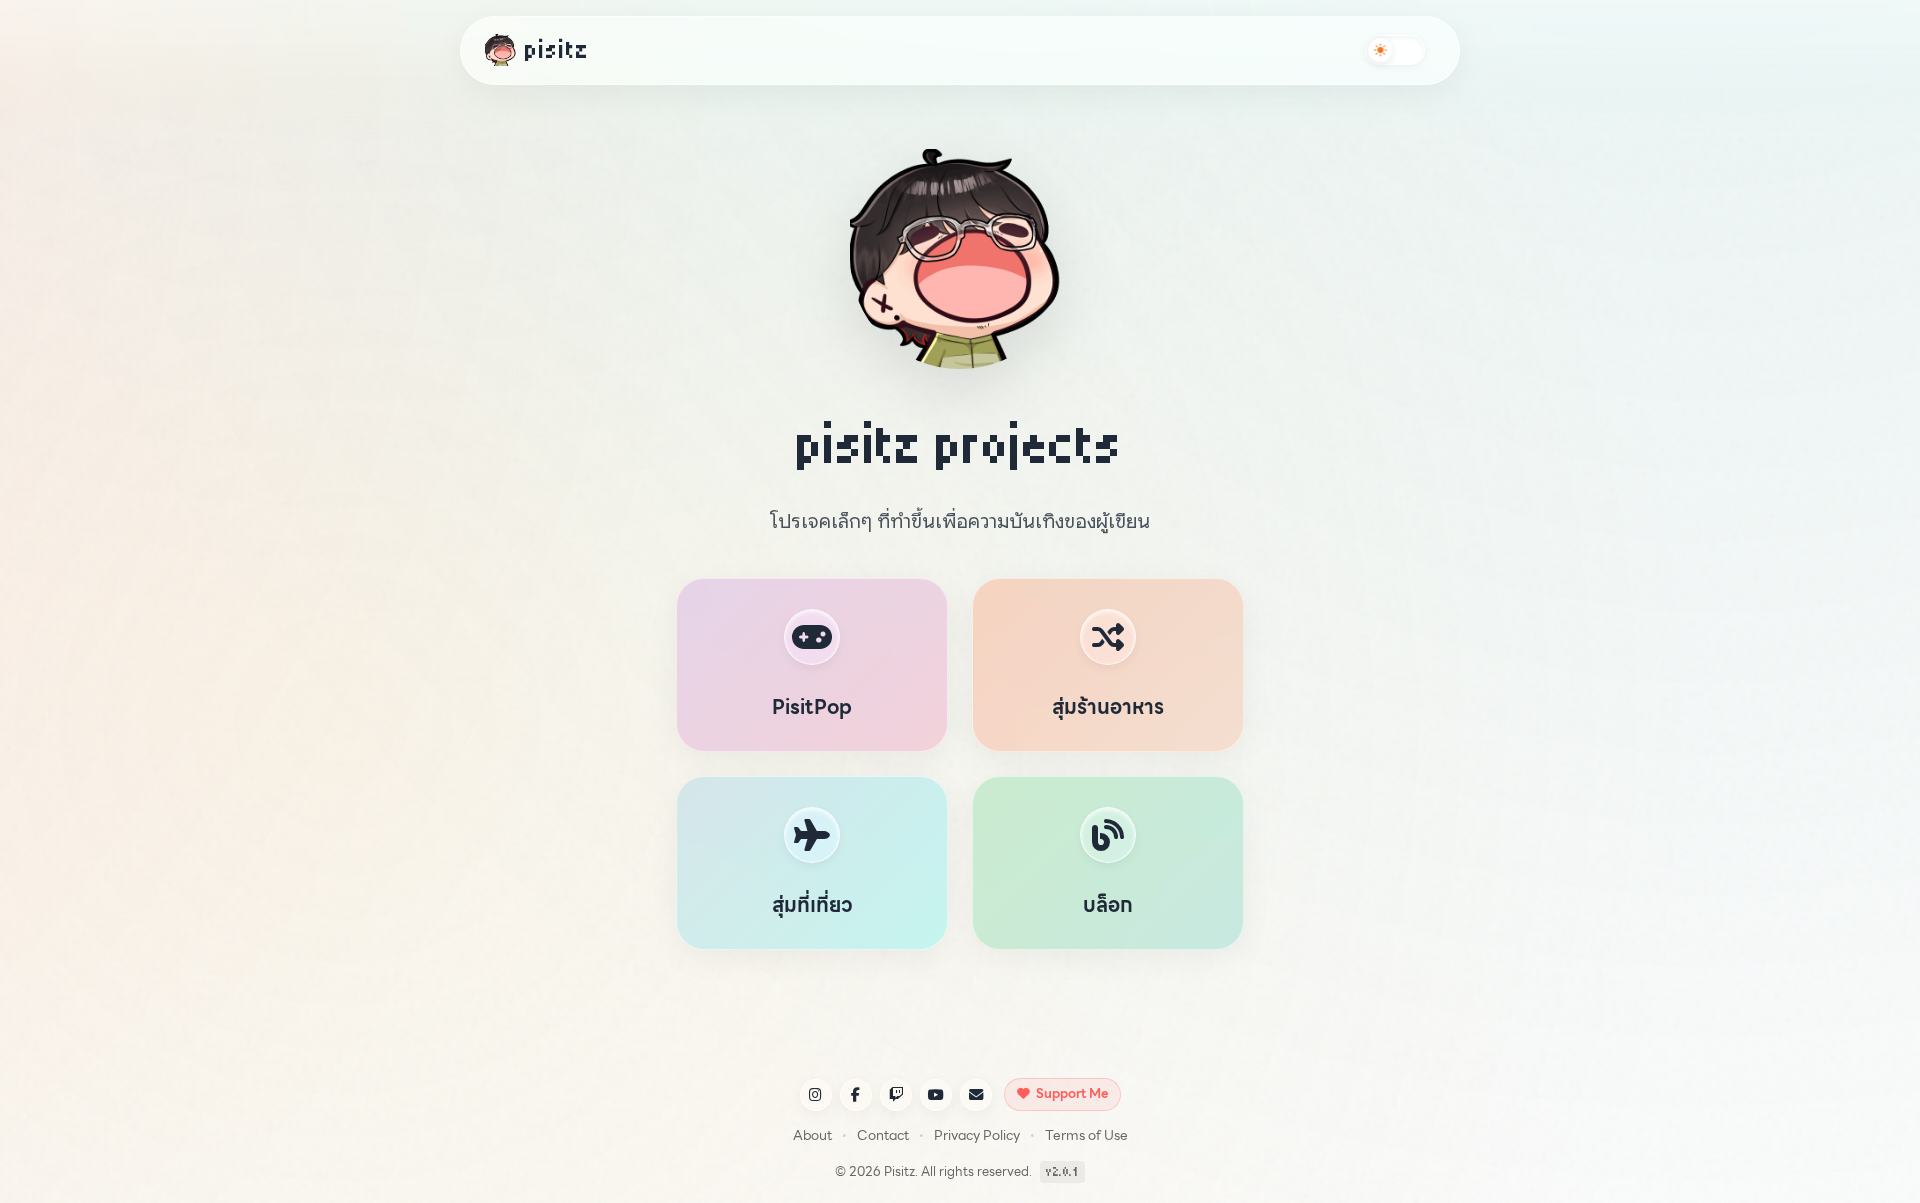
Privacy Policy (977, 1135)
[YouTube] (936, 1095)
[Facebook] (856, 1095)
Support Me (1072, 1093)
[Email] (976, 1095)
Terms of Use (1086, 1135)
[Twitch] (896, 1095)
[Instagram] (816, 1095)
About (812, 1135)
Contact (883, 1135)
